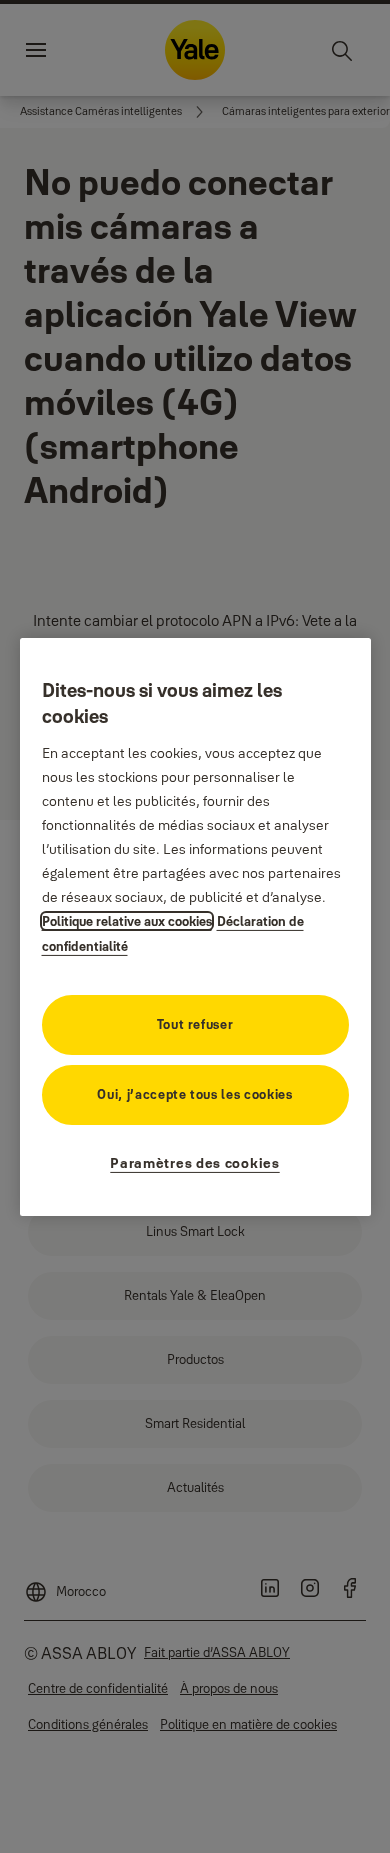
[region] (195, 926)
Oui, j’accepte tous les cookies (194, 1094)
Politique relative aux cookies (127, 921)
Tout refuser (195, 1024)
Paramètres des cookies (194, 1163)
